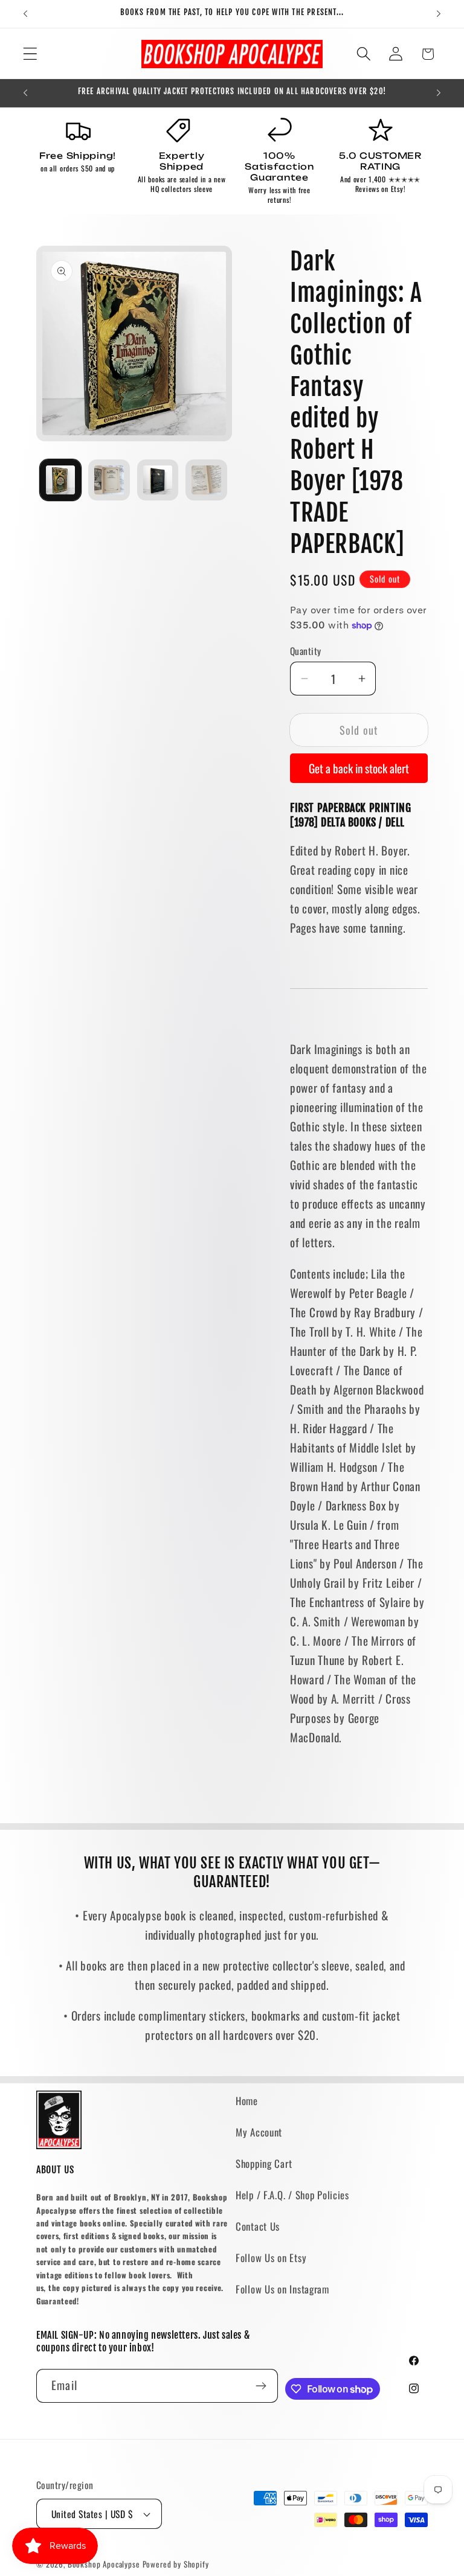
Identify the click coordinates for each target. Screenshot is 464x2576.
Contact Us (258, 2226)
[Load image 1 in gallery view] (60, 480)
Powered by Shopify (176, 2564)
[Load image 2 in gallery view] (109, 480)
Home (247, 2101)
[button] (31, 54)
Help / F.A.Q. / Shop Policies (292, 2195)
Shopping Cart (264, 2163)
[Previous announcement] (25, 14)
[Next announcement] (439, 14)
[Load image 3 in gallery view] (158, 480)
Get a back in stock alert (359, 768)
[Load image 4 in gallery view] (206, 480)
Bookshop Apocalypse (104, 2564)
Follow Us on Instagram (282, 2289)
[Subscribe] (261, 2386)
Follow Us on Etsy (271, 2258)
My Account (259, 2132)
